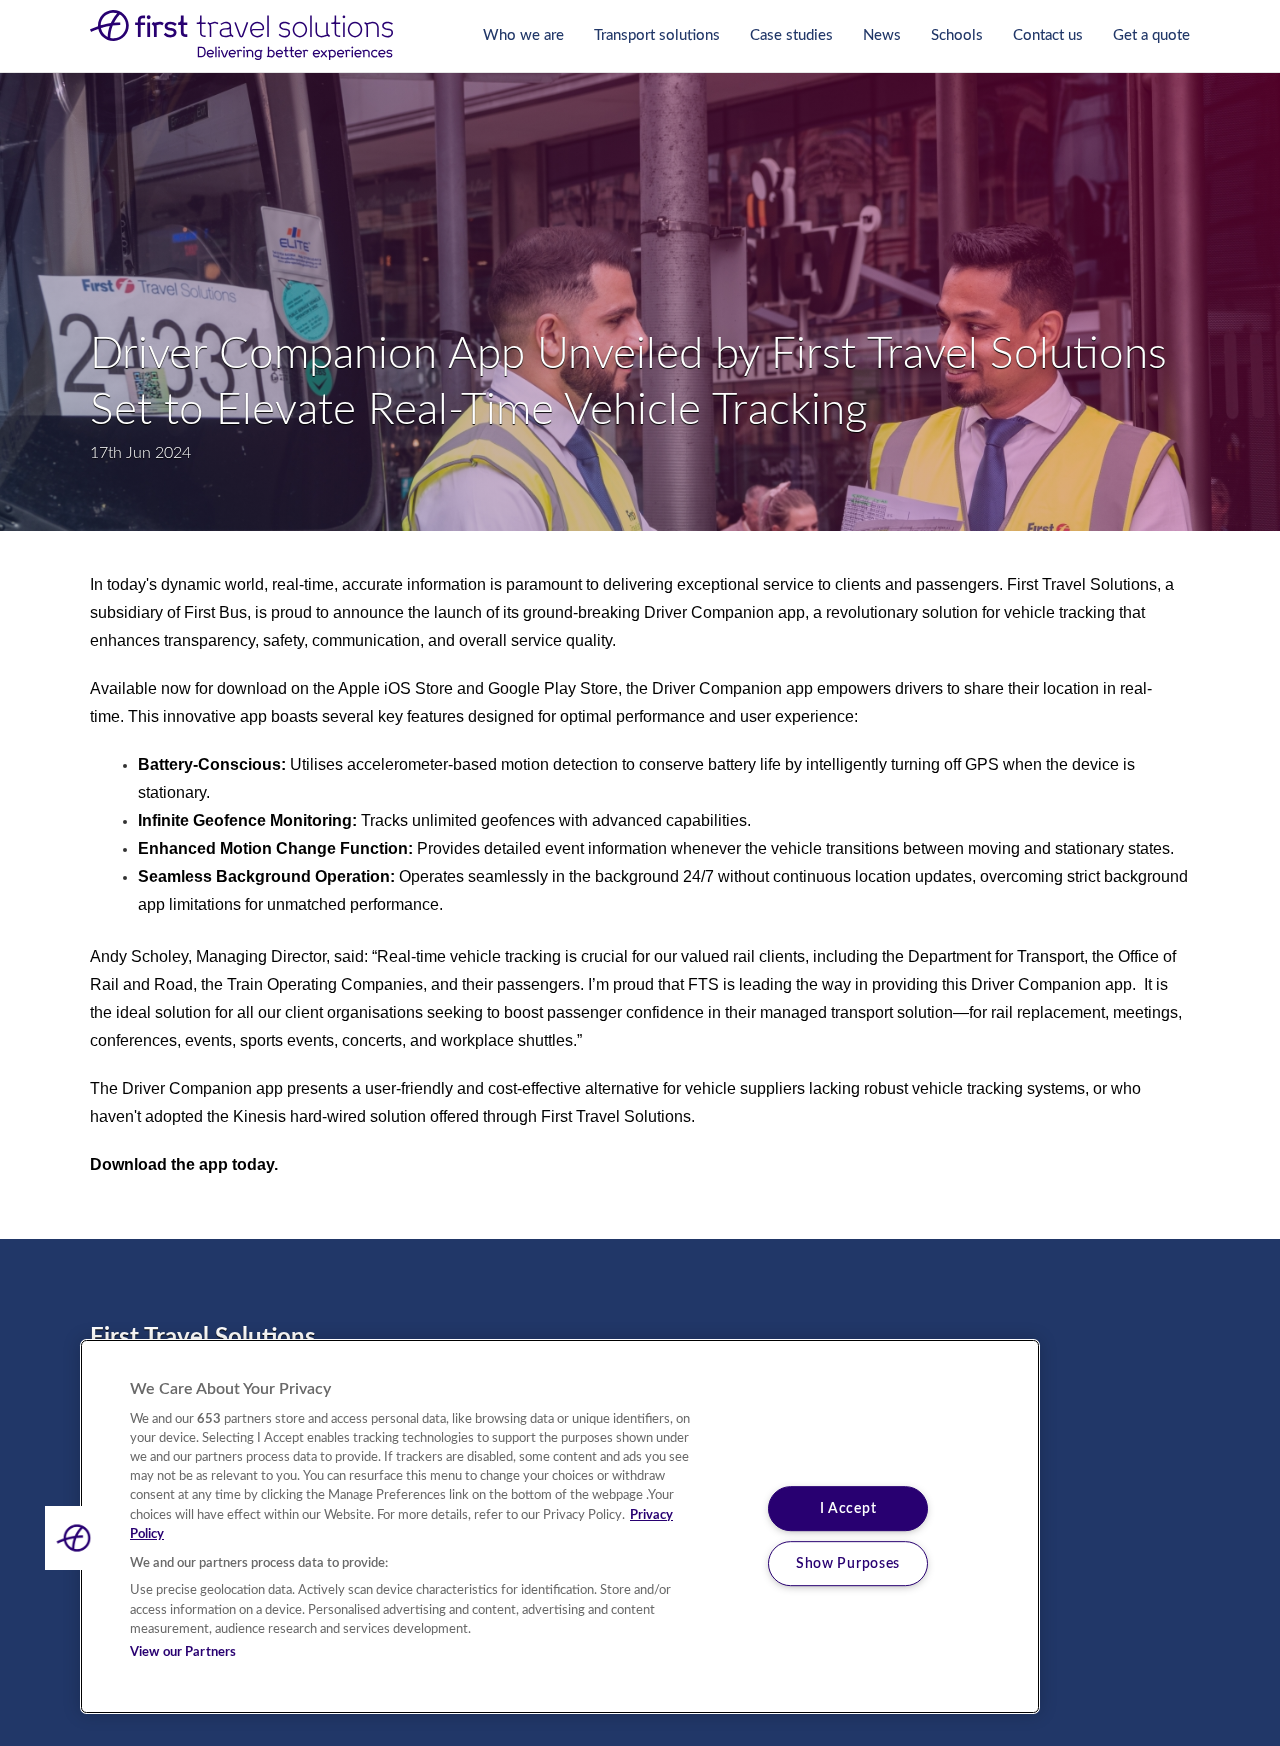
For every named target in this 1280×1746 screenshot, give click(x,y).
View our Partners (183, 1652)
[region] (560, 1526)
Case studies (791, 35)
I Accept (848, 1509)
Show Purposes (848, 1563)
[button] (77, 1538)
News (882, 35)
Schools (957, 35)
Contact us (1048, 35)
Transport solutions (657, 35)
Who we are (523, 35)
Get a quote (1151, 35)
